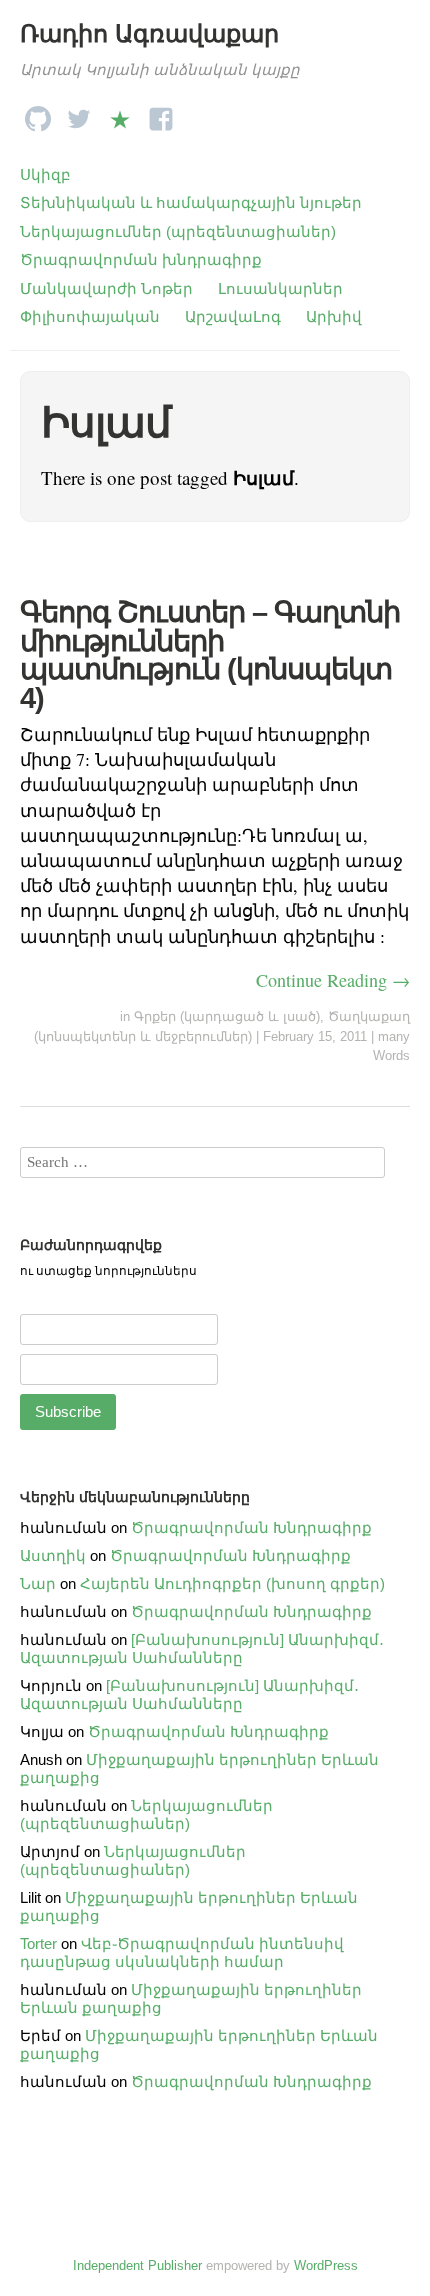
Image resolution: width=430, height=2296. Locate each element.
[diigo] (120, 113)
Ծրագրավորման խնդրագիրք (141, 259)
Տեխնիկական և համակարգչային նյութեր (191, 202)
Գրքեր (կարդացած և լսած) (227, 1016)
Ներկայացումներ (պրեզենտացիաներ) (178, 231)
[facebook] (161, 113)
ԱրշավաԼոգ (233, 316)
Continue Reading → (333, 980)
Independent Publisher (137, 2265)
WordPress (326, 2265)
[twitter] (79, 113)
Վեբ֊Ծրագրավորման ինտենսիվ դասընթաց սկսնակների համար (182, 1952)
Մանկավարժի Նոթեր (106, 288)
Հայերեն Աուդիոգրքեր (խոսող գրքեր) (232, 1583)
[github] (38, 113)
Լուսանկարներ (280, 288)
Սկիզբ (45, 174)
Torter (38, 1943)
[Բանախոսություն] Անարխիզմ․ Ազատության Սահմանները (202, 1648)
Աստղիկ (53, 1555)
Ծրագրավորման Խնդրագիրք (251, 1527)
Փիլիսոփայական (90, 316)
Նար (38, 1583)
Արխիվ (334, 316)
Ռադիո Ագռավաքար (149, 33)
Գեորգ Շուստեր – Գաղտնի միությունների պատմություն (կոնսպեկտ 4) (210, 655)
